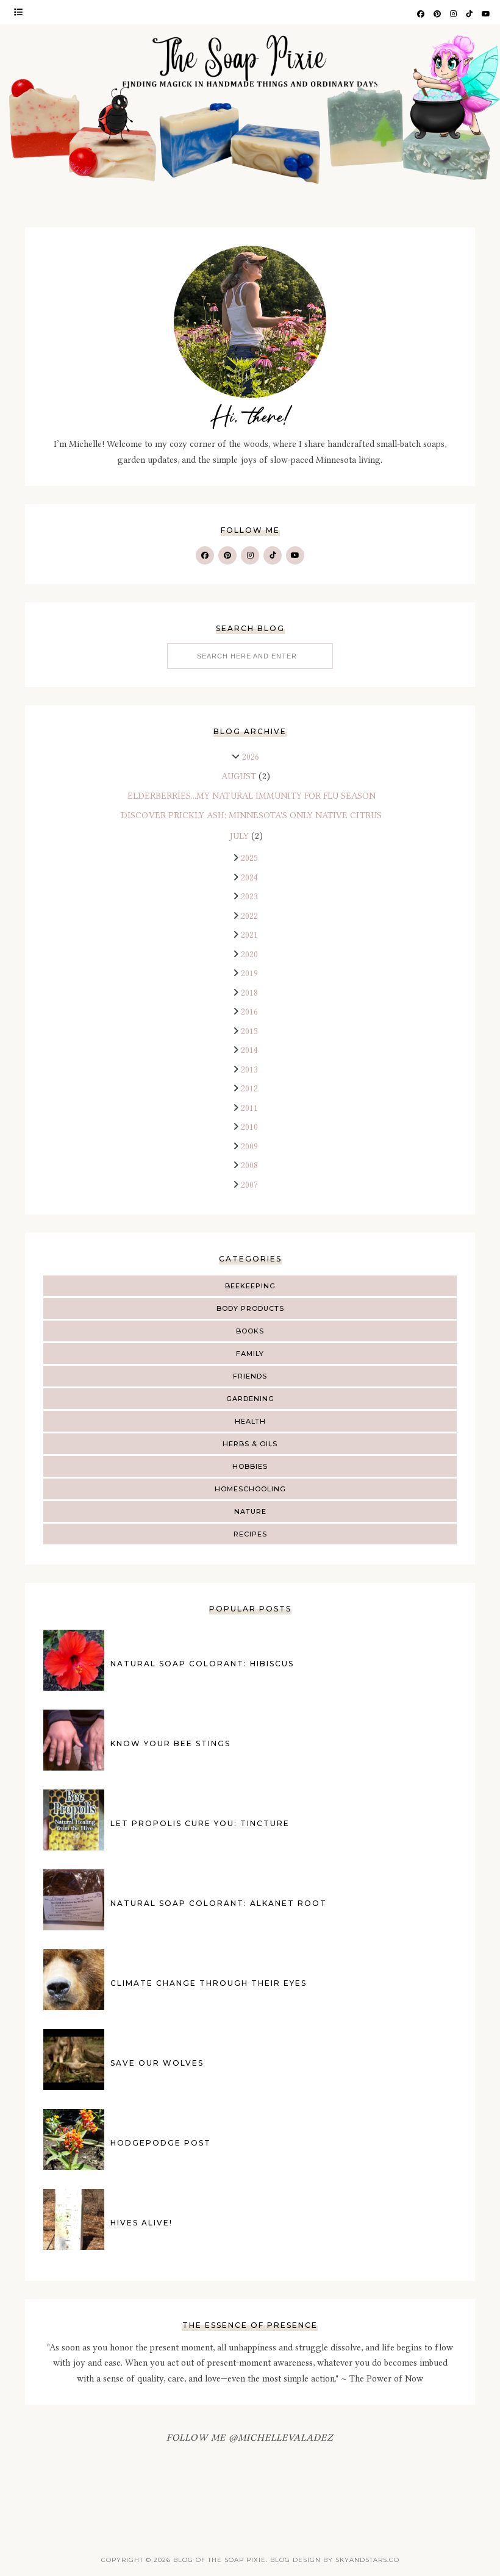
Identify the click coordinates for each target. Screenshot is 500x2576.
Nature (250, 1511)
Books (250, 1331)
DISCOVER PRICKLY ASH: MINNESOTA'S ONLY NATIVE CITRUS (251, 815)
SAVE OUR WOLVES (157, 2063)
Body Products (250, 1308)
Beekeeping (250, 1286)
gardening (250, 1399)
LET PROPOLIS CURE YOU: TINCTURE (200, 1823)
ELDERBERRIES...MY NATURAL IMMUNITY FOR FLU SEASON (252, 796)
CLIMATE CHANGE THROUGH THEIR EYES (209, 1983)
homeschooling (250, 1489)
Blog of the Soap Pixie (220, 2560)
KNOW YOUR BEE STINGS (170, 1743)
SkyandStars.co (367, 2560)
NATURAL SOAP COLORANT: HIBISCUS (202, 1664)
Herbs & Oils (250, 1444)
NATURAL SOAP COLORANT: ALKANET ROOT (219, 1903)
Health (250, 1421)
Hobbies (250, 1466)
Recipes (250, 1534)
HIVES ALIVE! (141, 2223)
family (250, 1354)
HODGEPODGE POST (161, 2143)
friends (250, 1376)
